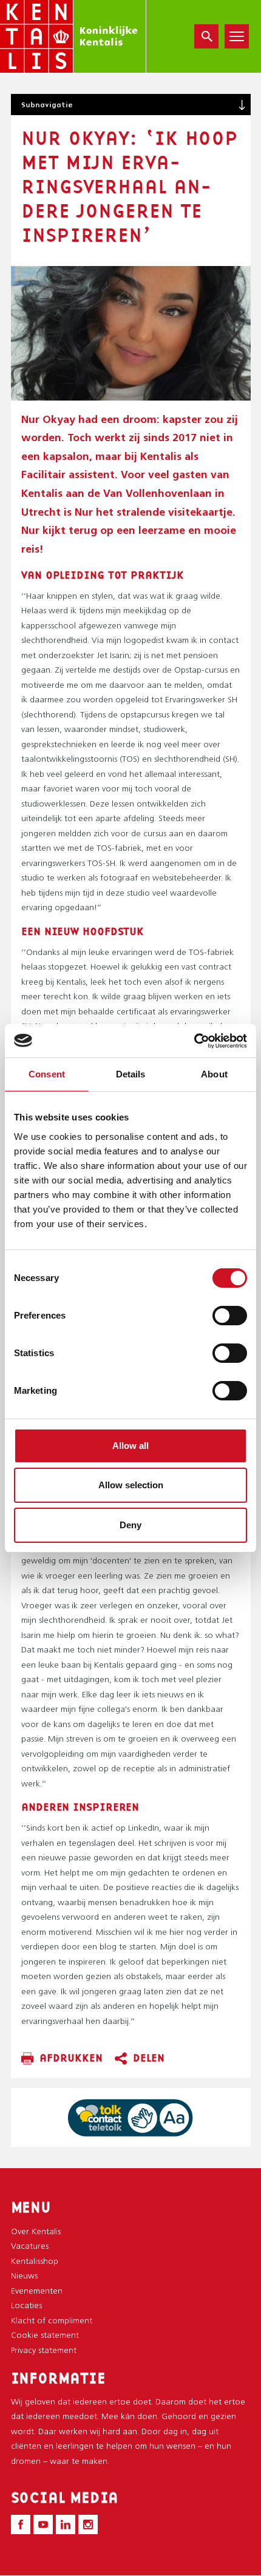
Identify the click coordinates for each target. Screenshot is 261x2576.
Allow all (130, 1446)
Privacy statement (44, 2351)
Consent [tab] (47, 1074)
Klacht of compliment (52, 2321)
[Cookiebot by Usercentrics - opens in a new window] (194, 1041)
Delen (149, 2058)
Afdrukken (71, 2058)
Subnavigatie (47, 105)
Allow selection (131, 1485)
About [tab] (214, 1074)
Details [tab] (131, 1074)
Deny (130, 1525)
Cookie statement (45, 2336)
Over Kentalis (36, 2232)
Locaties (26, 2306)
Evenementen (37, 2291)
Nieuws (24, 2276)
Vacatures (30, 2247)
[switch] (230, 1316)
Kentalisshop (35, 2262)
